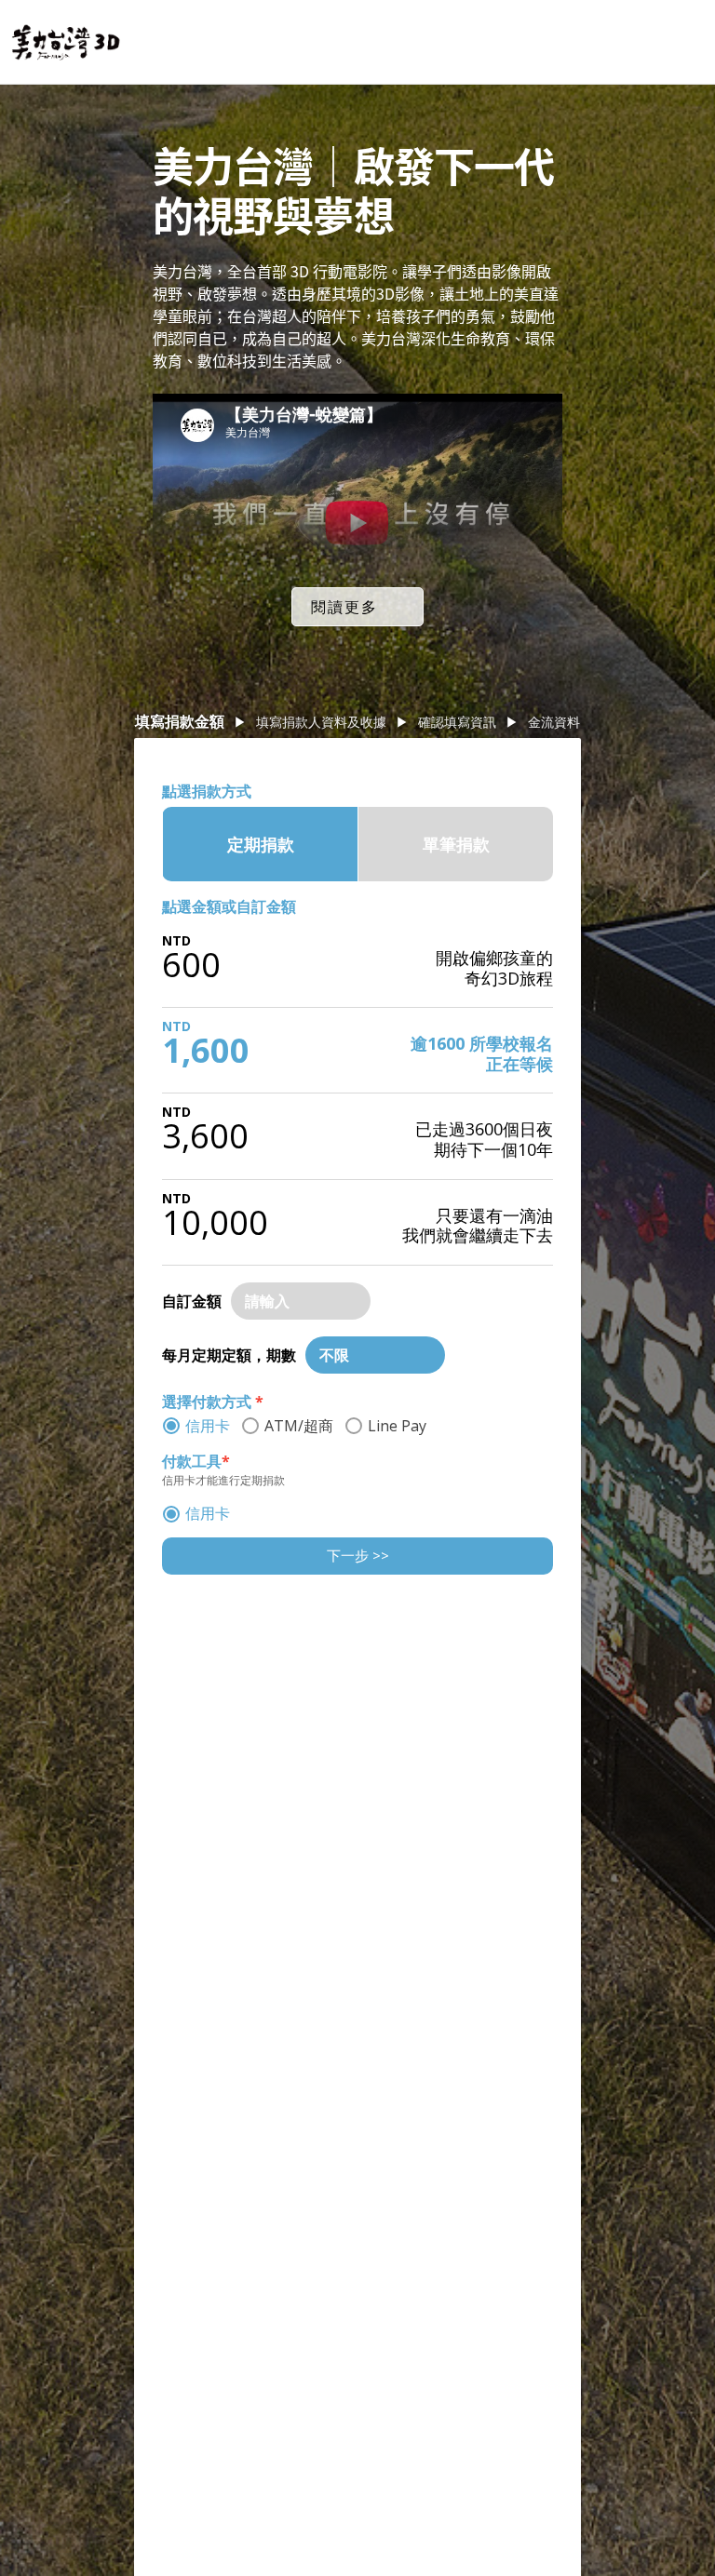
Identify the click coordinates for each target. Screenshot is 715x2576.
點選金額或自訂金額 (229, 906)
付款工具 (196, 1461)
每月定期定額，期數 (229, 1355)
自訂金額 (192, 1301)
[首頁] (66, 42)
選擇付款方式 (213, 1402)
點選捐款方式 (207, 791)
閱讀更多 (344, 607)
